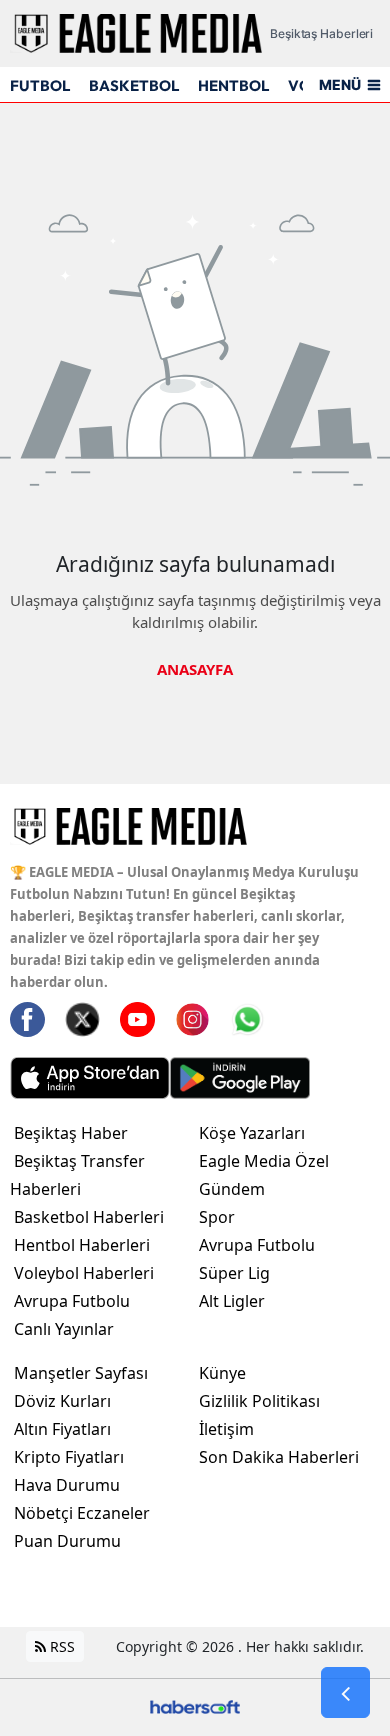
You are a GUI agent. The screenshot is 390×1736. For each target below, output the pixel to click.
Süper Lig (234, 1273)
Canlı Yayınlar (64, 1329)
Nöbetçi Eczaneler (82, 1513)
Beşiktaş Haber (71, 1133)
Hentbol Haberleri (82, 1245)
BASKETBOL (134, 85)
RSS (60, 1646)
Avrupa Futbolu (72, 1301)
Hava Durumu (67, 1485)
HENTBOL (233, 85)
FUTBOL (40, 85)
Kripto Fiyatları (69, 1457)
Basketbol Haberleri (89, 1217)
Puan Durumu (67, 1541)
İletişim (226, 1429)
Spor (217, 1217)
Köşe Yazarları (252, 1133)
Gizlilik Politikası (259, 1401)
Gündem (232, 1189)
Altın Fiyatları (62, 1429)
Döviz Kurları (62, 1401)
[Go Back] (345, 1693)
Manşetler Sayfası (81, 1373)
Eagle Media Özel (264, 1161)
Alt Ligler (232, 1301)
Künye (222, 1373)
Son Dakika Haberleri (279, 1457)
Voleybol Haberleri (84, 1273)
